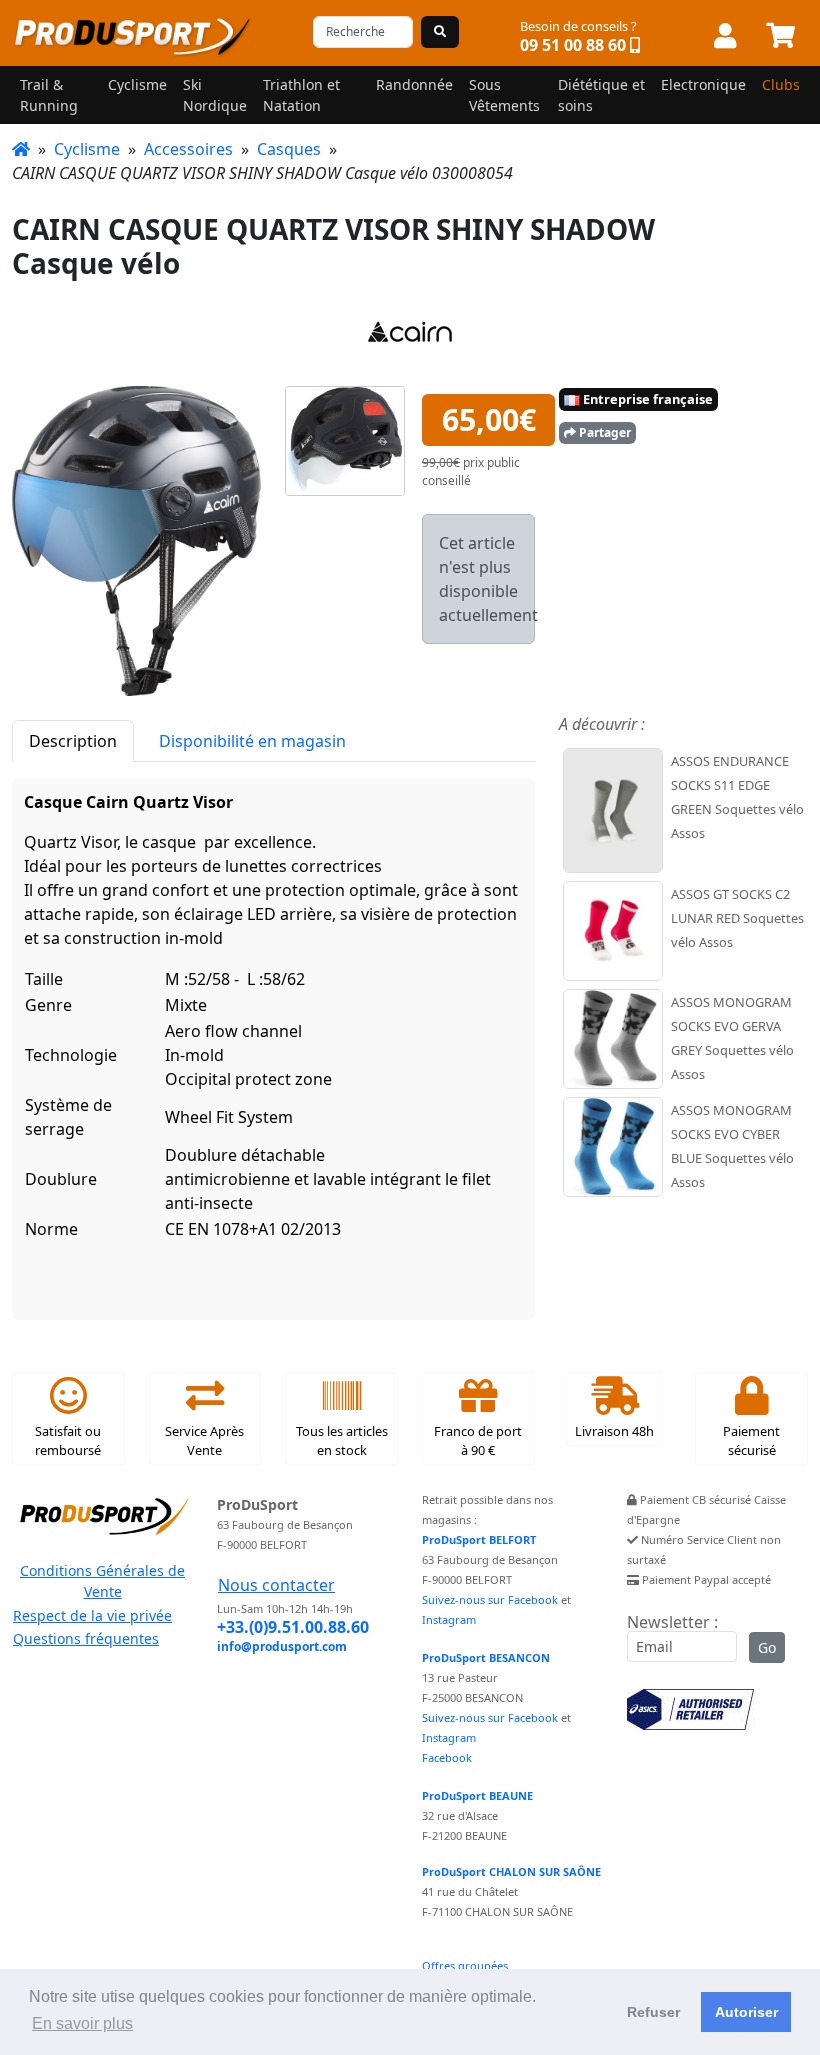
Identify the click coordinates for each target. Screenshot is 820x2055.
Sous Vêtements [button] (504, 95)
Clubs (781, 84)
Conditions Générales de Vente (102, 1581)
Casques (289, 149)
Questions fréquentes (86, 1638)
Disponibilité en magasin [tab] (252, 741)
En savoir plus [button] (82, 2023)
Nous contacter (276, 1585)
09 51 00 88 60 (573, 45)
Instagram (449, 1619)
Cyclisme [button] (137, 84)
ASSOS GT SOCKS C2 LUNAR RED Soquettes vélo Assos (737, 918)
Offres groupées (465, 1965)
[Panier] (780, 37)
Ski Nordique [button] (215, 95)
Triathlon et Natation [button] (301, 95)
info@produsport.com (282, 1646)
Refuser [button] (653, 2012)
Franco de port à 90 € (478, 1440)
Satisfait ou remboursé (68, 1440)
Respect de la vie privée (92, 1615)
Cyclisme (87, 149)
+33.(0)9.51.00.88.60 (293, 1627)
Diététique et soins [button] (601, 95)
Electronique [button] (703, 84)
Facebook (447, 1757)
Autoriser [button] (746, 2012)
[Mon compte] (725, 37)
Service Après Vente (204, 1440)
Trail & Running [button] (49, 95)
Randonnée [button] (414, 84)
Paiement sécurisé (751, 1440)
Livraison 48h (614, 1431)
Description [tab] (73, 741)
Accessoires (188, 149)
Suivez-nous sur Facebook (490, 1599)
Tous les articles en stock (342, 1440)
